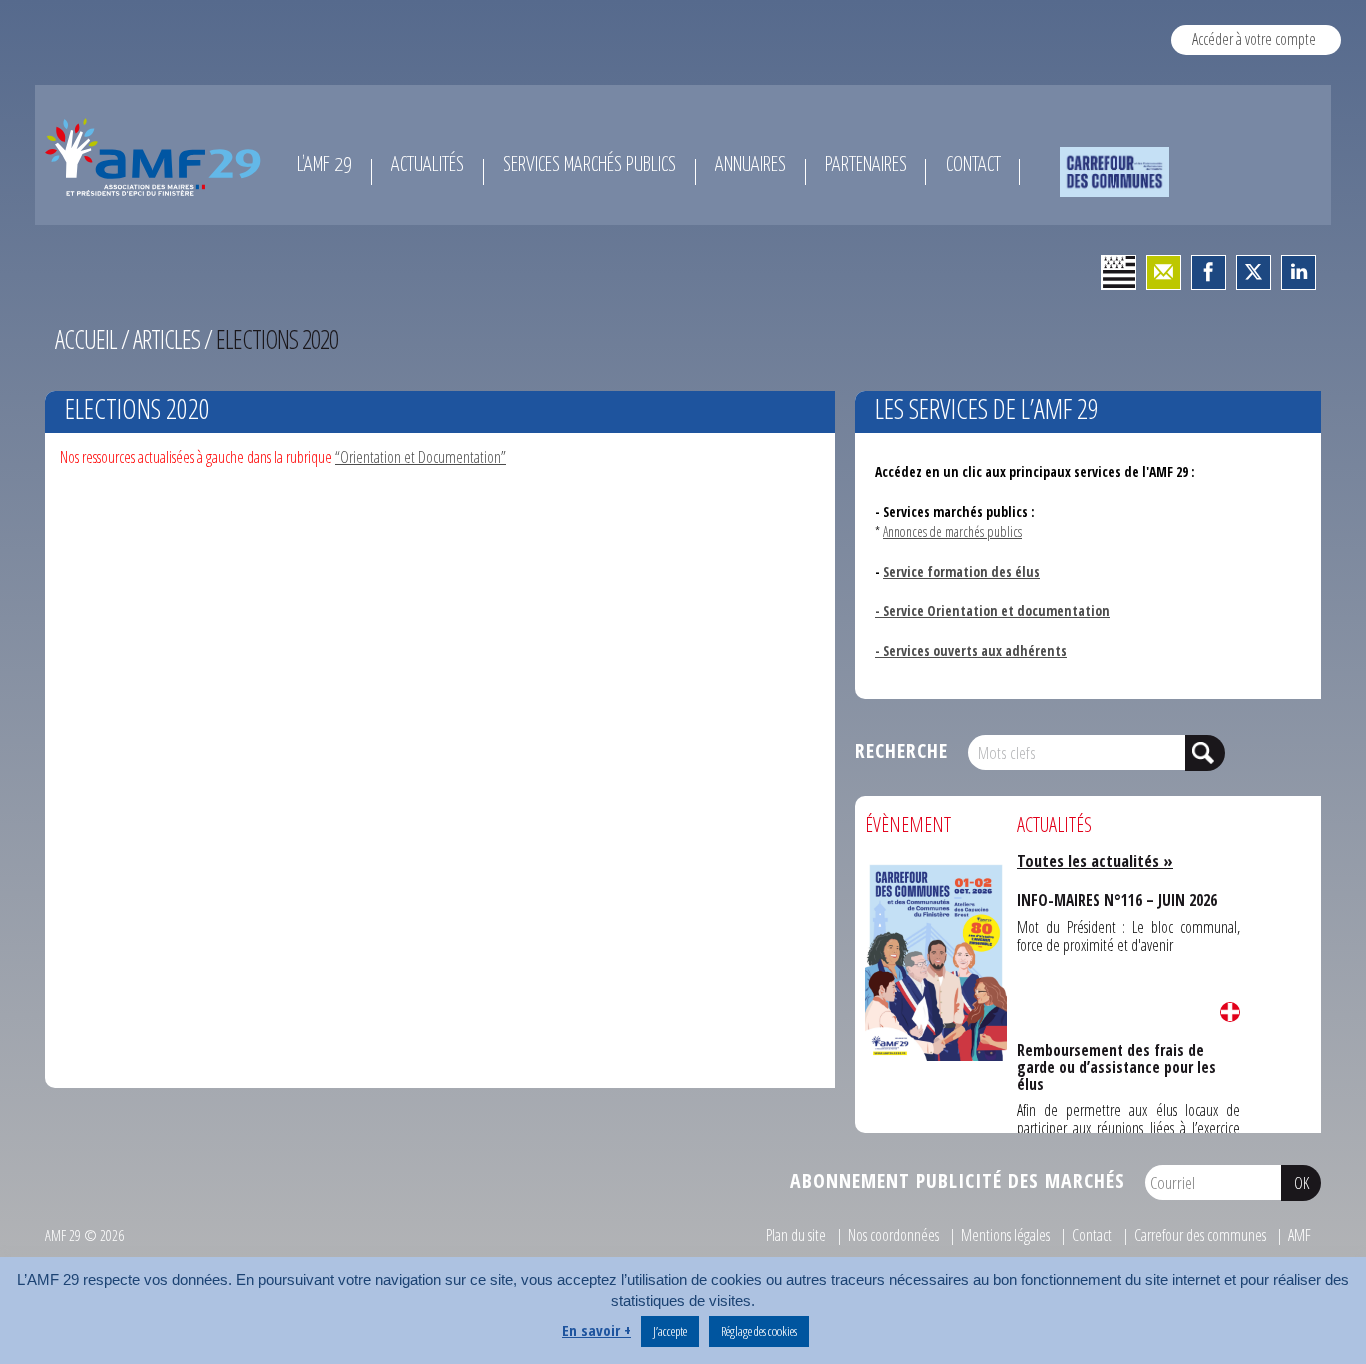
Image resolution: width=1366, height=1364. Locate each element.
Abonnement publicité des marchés (957, 1180)
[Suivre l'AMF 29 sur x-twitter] (1253, 272)
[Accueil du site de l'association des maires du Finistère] (156, 157)
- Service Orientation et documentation (992, 610)
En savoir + (596, 1330)
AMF (1299, 1235)
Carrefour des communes (1200, 1235)
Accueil (86, 339)
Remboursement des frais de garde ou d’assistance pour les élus (1126, 1055)
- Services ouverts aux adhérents (971, 650)
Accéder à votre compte (1254, 39)
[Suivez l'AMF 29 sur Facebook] (1208, 272)
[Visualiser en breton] (1118, 272)
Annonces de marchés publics (952, 531)
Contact (1092, 1235)
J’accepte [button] (670, 1331)
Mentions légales (1005, 1235)
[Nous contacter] (1163, 272)
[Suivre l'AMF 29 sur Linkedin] (1298, 272)
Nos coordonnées (893, 1235)
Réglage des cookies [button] (759, 1331)
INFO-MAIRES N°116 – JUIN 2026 (1113, 898)
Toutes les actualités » (1095, 861)
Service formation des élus (961, 571)
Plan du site (796, 1235)
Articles (166, 339)
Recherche (901, 750)
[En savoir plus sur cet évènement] (936, 960)
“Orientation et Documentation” (420, 457)
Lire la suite (1230, 1012)
